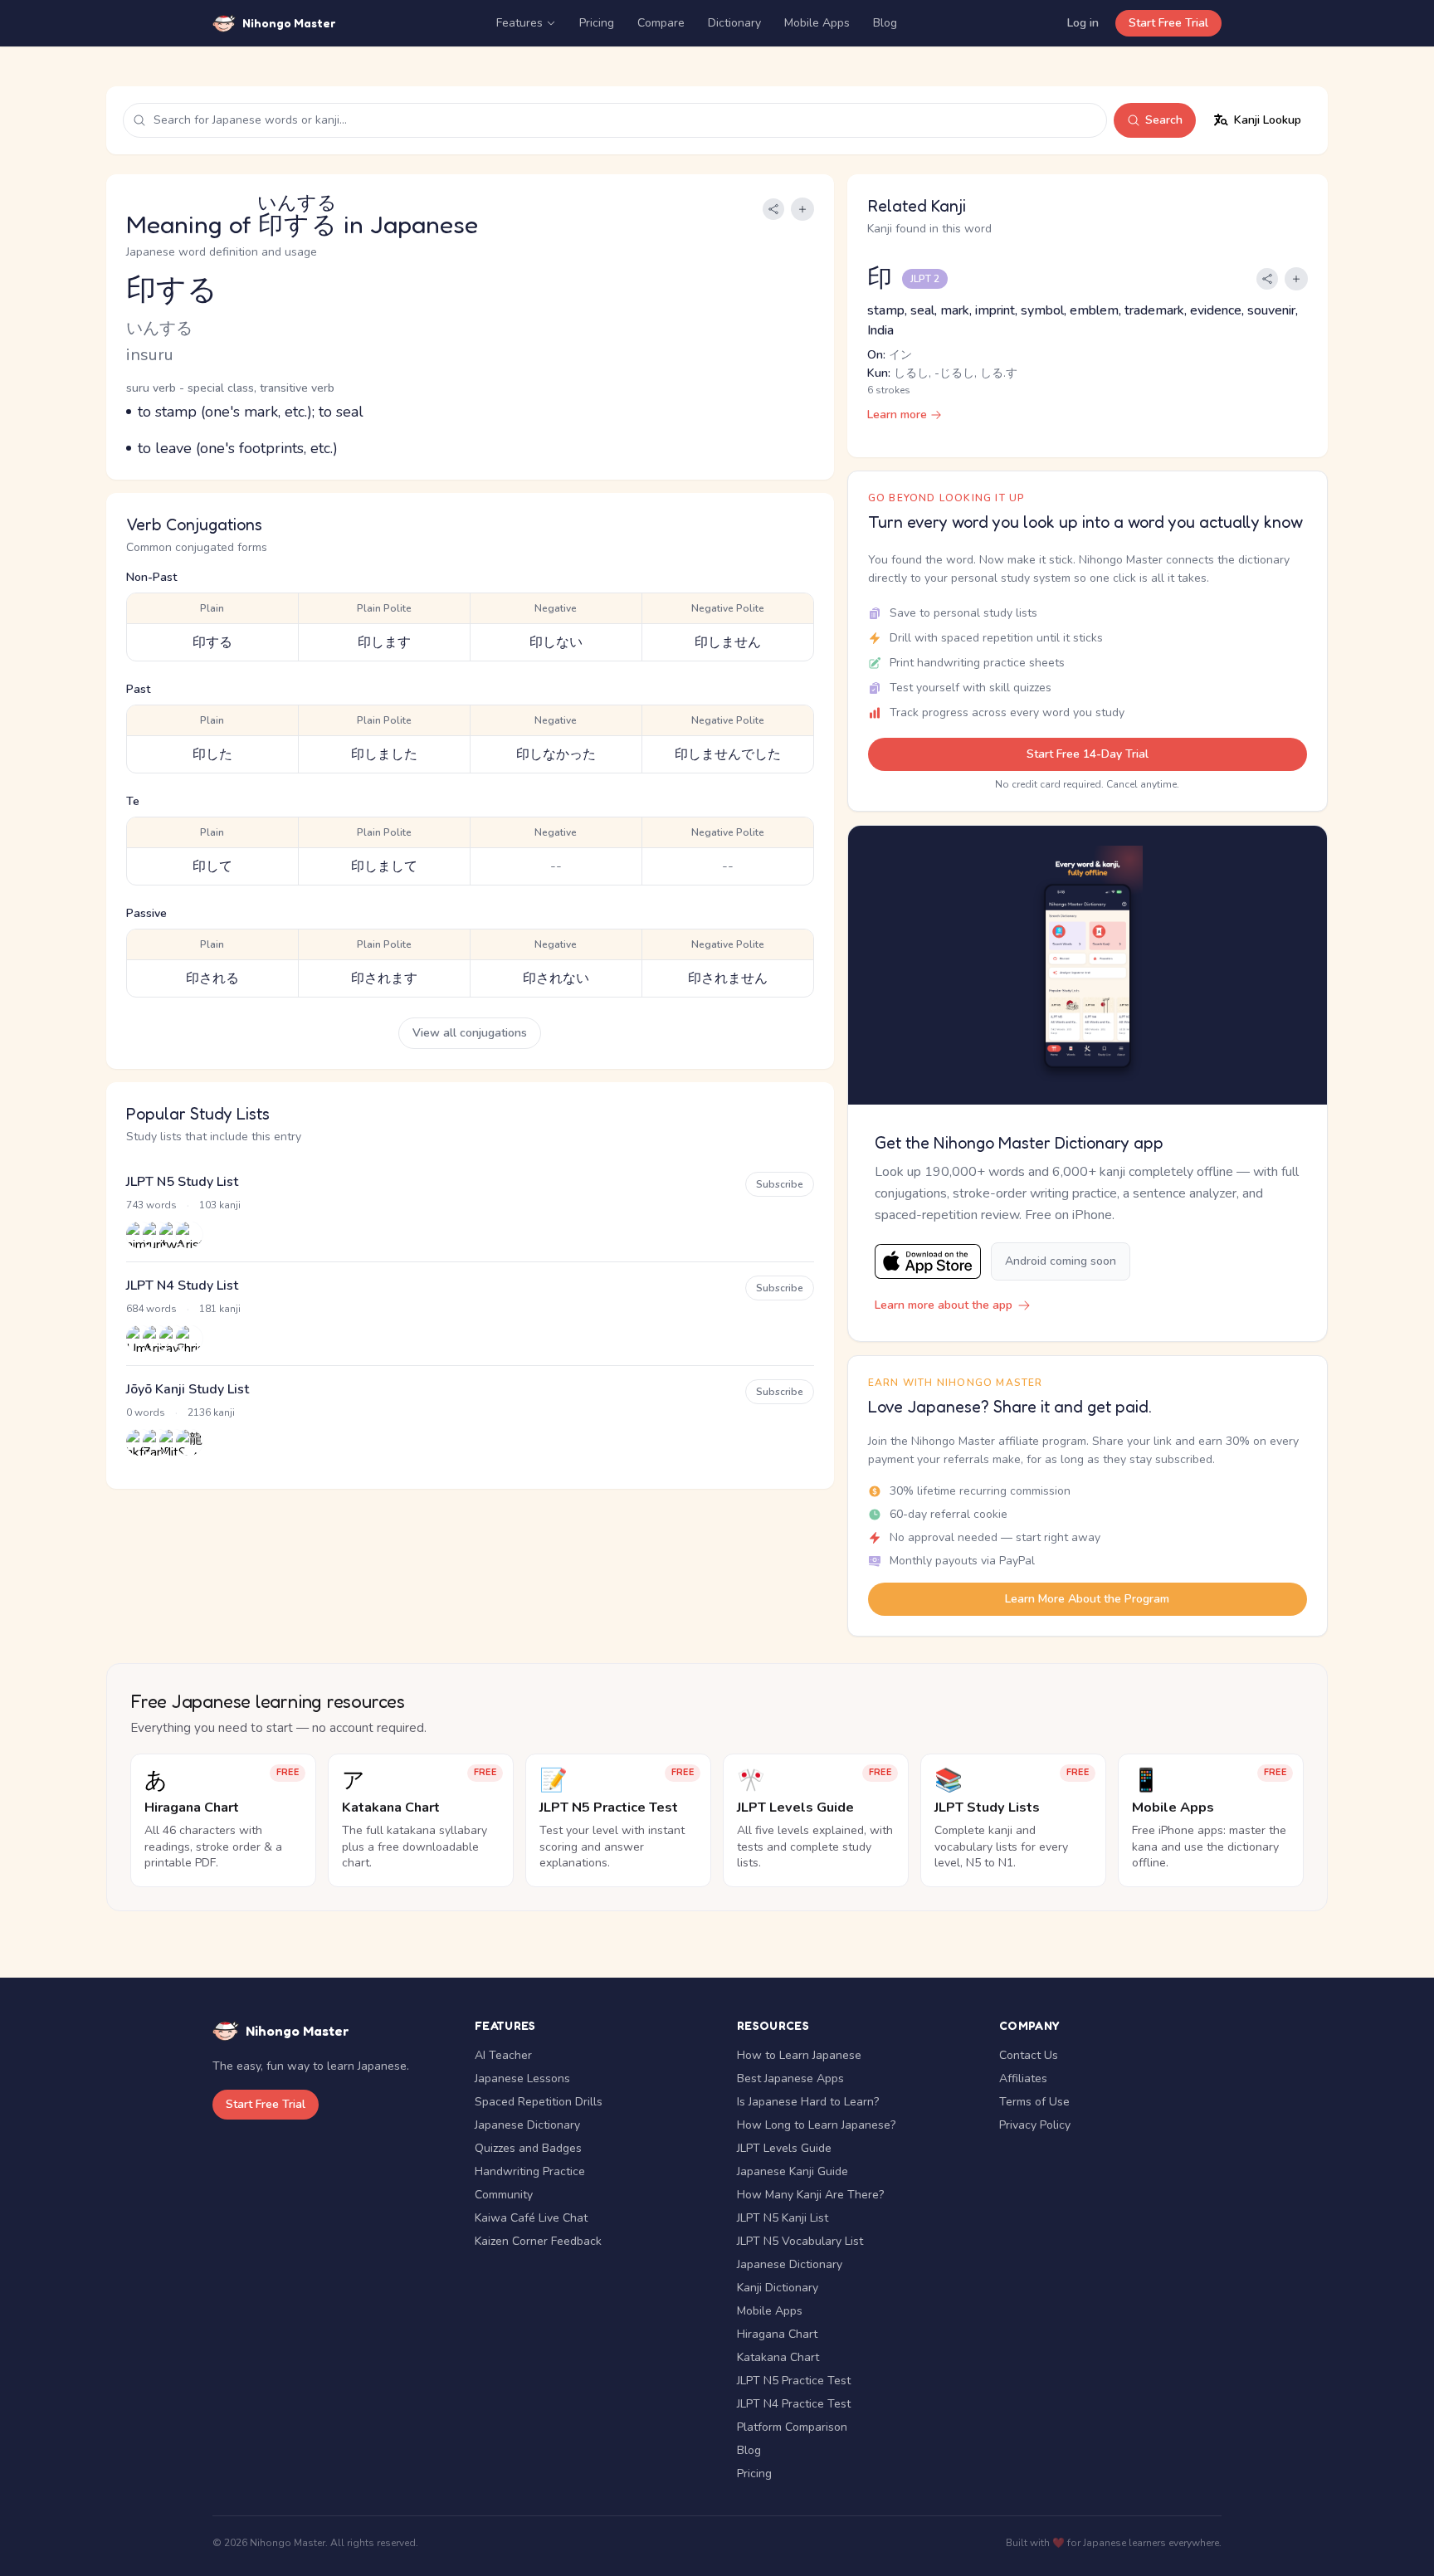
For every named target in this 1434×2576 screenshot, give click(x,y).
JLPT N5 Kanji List (783, 2218)
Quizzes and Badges (528, 2148)
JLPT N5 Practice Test (794, 2381)
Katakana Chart (778, 2357)
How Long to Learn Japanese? (816, 2125)
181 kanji (220, 1309)
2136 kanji (211, 1412)
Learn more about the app (944, 1305)
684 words (151, 1309)
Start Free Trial (1168, 23)
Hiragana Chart (777, 2334)
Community (504, 2195)
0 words (146, 1412)
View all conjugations (470, 1033)
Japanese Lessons (522, 2078)
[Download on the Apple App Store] (928, 1262)
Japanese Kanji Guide (793, 2171)
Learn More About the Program (1087, 1599)
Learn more (897, 415)
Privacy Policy (1035, 2125)
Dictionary (734, 23)
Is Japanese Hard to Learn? (808, 2102)
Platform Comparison (792, 2427)
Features (519, 23)
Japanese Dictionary (527, 2125)
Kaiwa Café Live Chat (531, 2218)
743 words (151, 1205)
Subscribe (780, 1184)
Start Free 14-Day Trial (1088, 754)
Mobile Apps (817, 23)
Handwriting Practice (530, 2171)
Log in (1083, 23)
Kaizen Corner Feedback (538, 2241)
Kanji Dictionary (778, 2288)
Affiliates (1023, 2078)
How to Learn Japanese (799, 2055)
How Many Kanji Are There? (810, 2195)
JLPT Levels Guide (784, 2148)
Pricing (597, 23)
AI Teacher (503, 2055)
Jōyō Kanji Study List (188, 1389)
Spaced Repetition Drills (539, 2102)
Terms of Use (1034, 2102)
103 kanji (220, 1205)
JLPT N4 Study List (182, 1286)
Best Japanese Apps (790, 2078)
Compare (661, 23)
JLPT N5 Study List (182, 1182)
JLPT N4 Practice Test (794, 2404)
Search (1164, 120)
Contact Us (1029, 2055)
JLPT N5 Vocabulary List (800, 2241)
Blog (885, 23)
